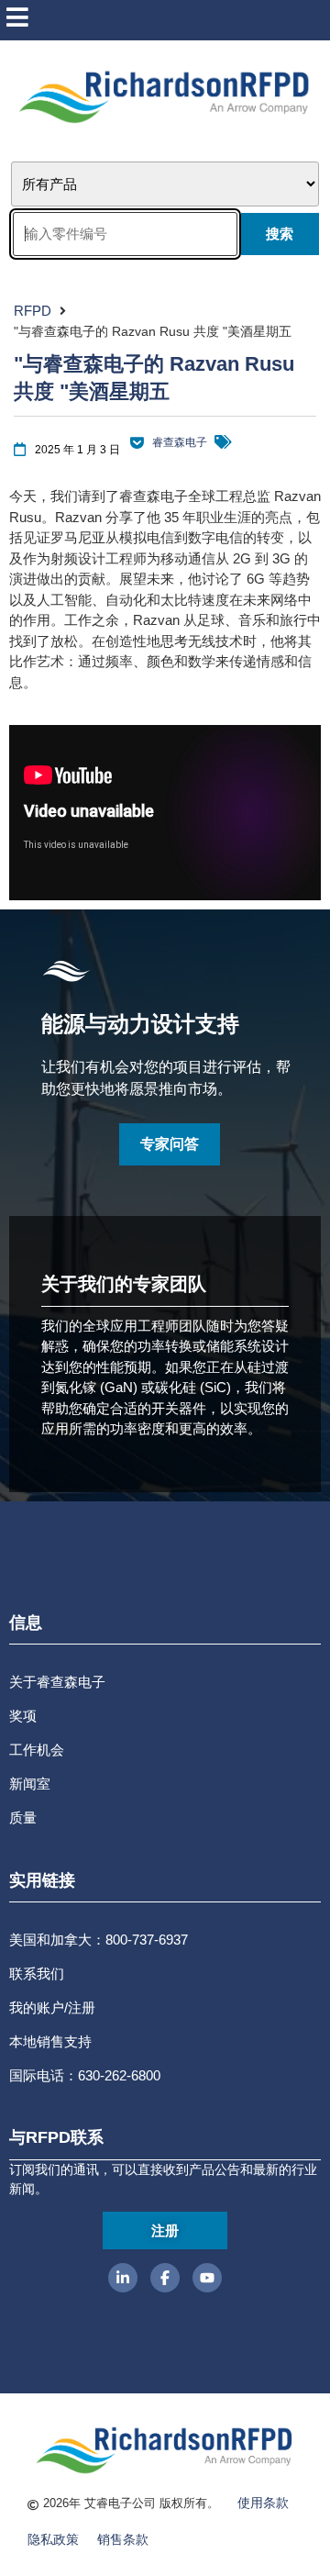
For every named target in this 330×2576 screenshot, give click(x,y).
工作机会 (37, 1750)
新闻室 (30, 1784)
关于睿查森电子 (57, 1682)
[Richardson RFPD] (137, 443)
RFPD (33, 311)
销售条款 (123, 2539)
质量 (23, 1818)
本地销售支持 (50, 2041)
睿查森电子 (180, 442)
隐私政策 (53, 2539)
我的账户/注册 (52, 2007)
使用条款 (263, 2503)
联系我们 (37, 1974)
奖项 (23, 1716)
